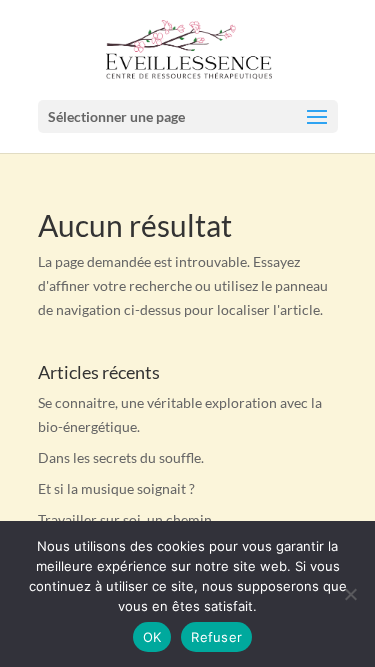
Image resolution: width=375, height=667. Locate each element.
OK (152, 637)
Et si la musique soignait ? (116, 488)
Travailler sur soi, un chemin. (126, 519)
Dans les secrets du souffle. (121, 457)
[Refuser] (350, 594)
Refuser (216, 637)
